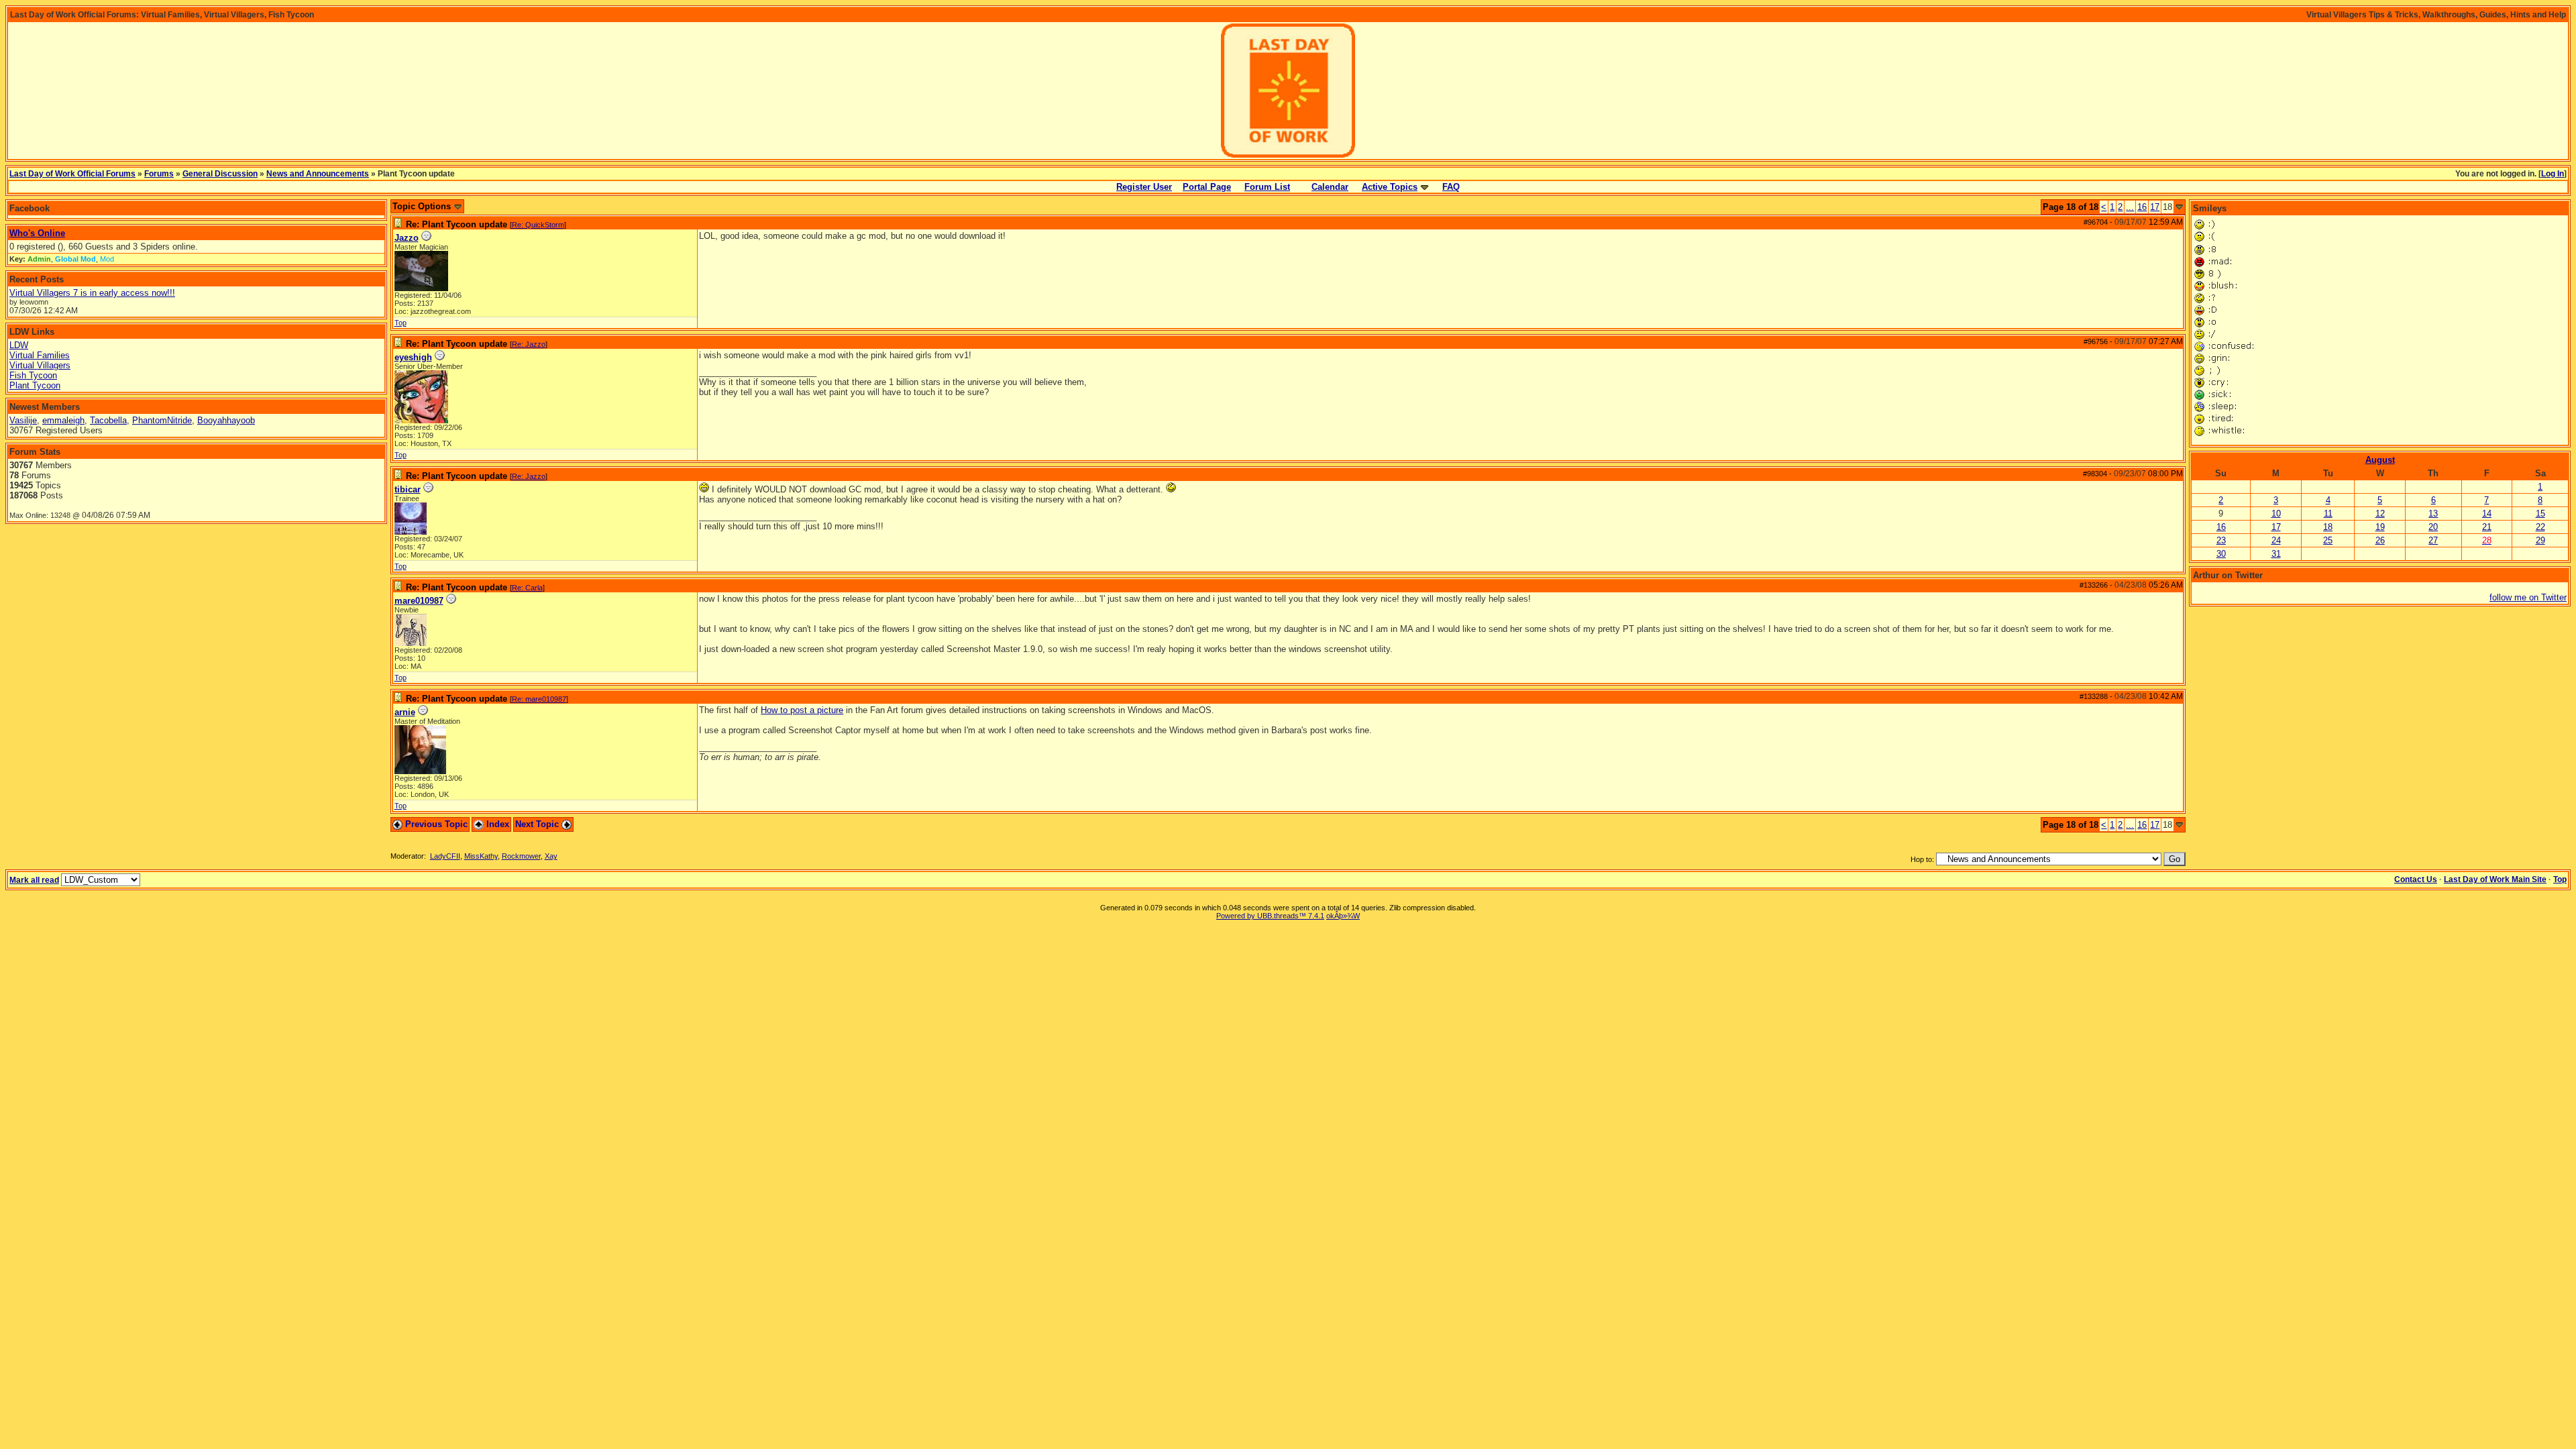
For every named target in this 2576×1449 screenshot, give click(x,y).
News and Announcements (318, 174)
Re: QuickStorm (538, 225)
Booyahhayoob (226, 420)
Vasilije (23, 420)
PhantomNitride (162, 420)
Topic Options (423, 206)
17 (2155, 207)
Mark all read (34, 880)
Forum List (1267, 187)
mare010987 (419, 601)
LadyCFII (445, 856)
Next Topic (538, 824)
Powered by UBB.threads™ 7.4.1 (1270, 916)
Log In (2553, 174)
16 (2142, 207)
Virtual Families (40, 355)
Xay (551, 856)
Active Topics (1390, 187)
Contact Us (2416, 879)
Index (496, 824)
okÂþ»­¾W (1343, 916)
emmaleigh (63, 420)
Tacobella (108, 420)
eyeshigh (413, 357)
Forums (159, 174)
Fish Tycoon (33, 375)
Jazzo (407, 238)
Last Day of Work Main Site (2495, 879)
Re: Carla (527, 588)
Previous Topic (435, 824)
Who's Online (37, 233)
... (2130, 207)
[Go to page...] (2179, 207)
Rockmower (521, 856)
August (2380, 460)
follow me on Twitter (2528, 597)
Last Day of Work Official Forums (72, 174)
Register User (1144, 187)
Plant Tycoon (35, 385)
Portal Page (1207, 187)
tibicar (408, 489)
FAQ (1451, 187)
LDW (19, 345)
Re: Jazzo (529, 344)
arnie (405, 712)
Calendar (1330, 187)
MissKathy (481, 856)
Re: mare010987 (539, 699)
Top (400, 323)
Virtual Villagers (40, 365)
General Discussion (220, 174)
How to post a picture (802, 710)
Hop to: (1922, 859)
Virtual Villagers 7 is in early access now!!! (92, 293)
